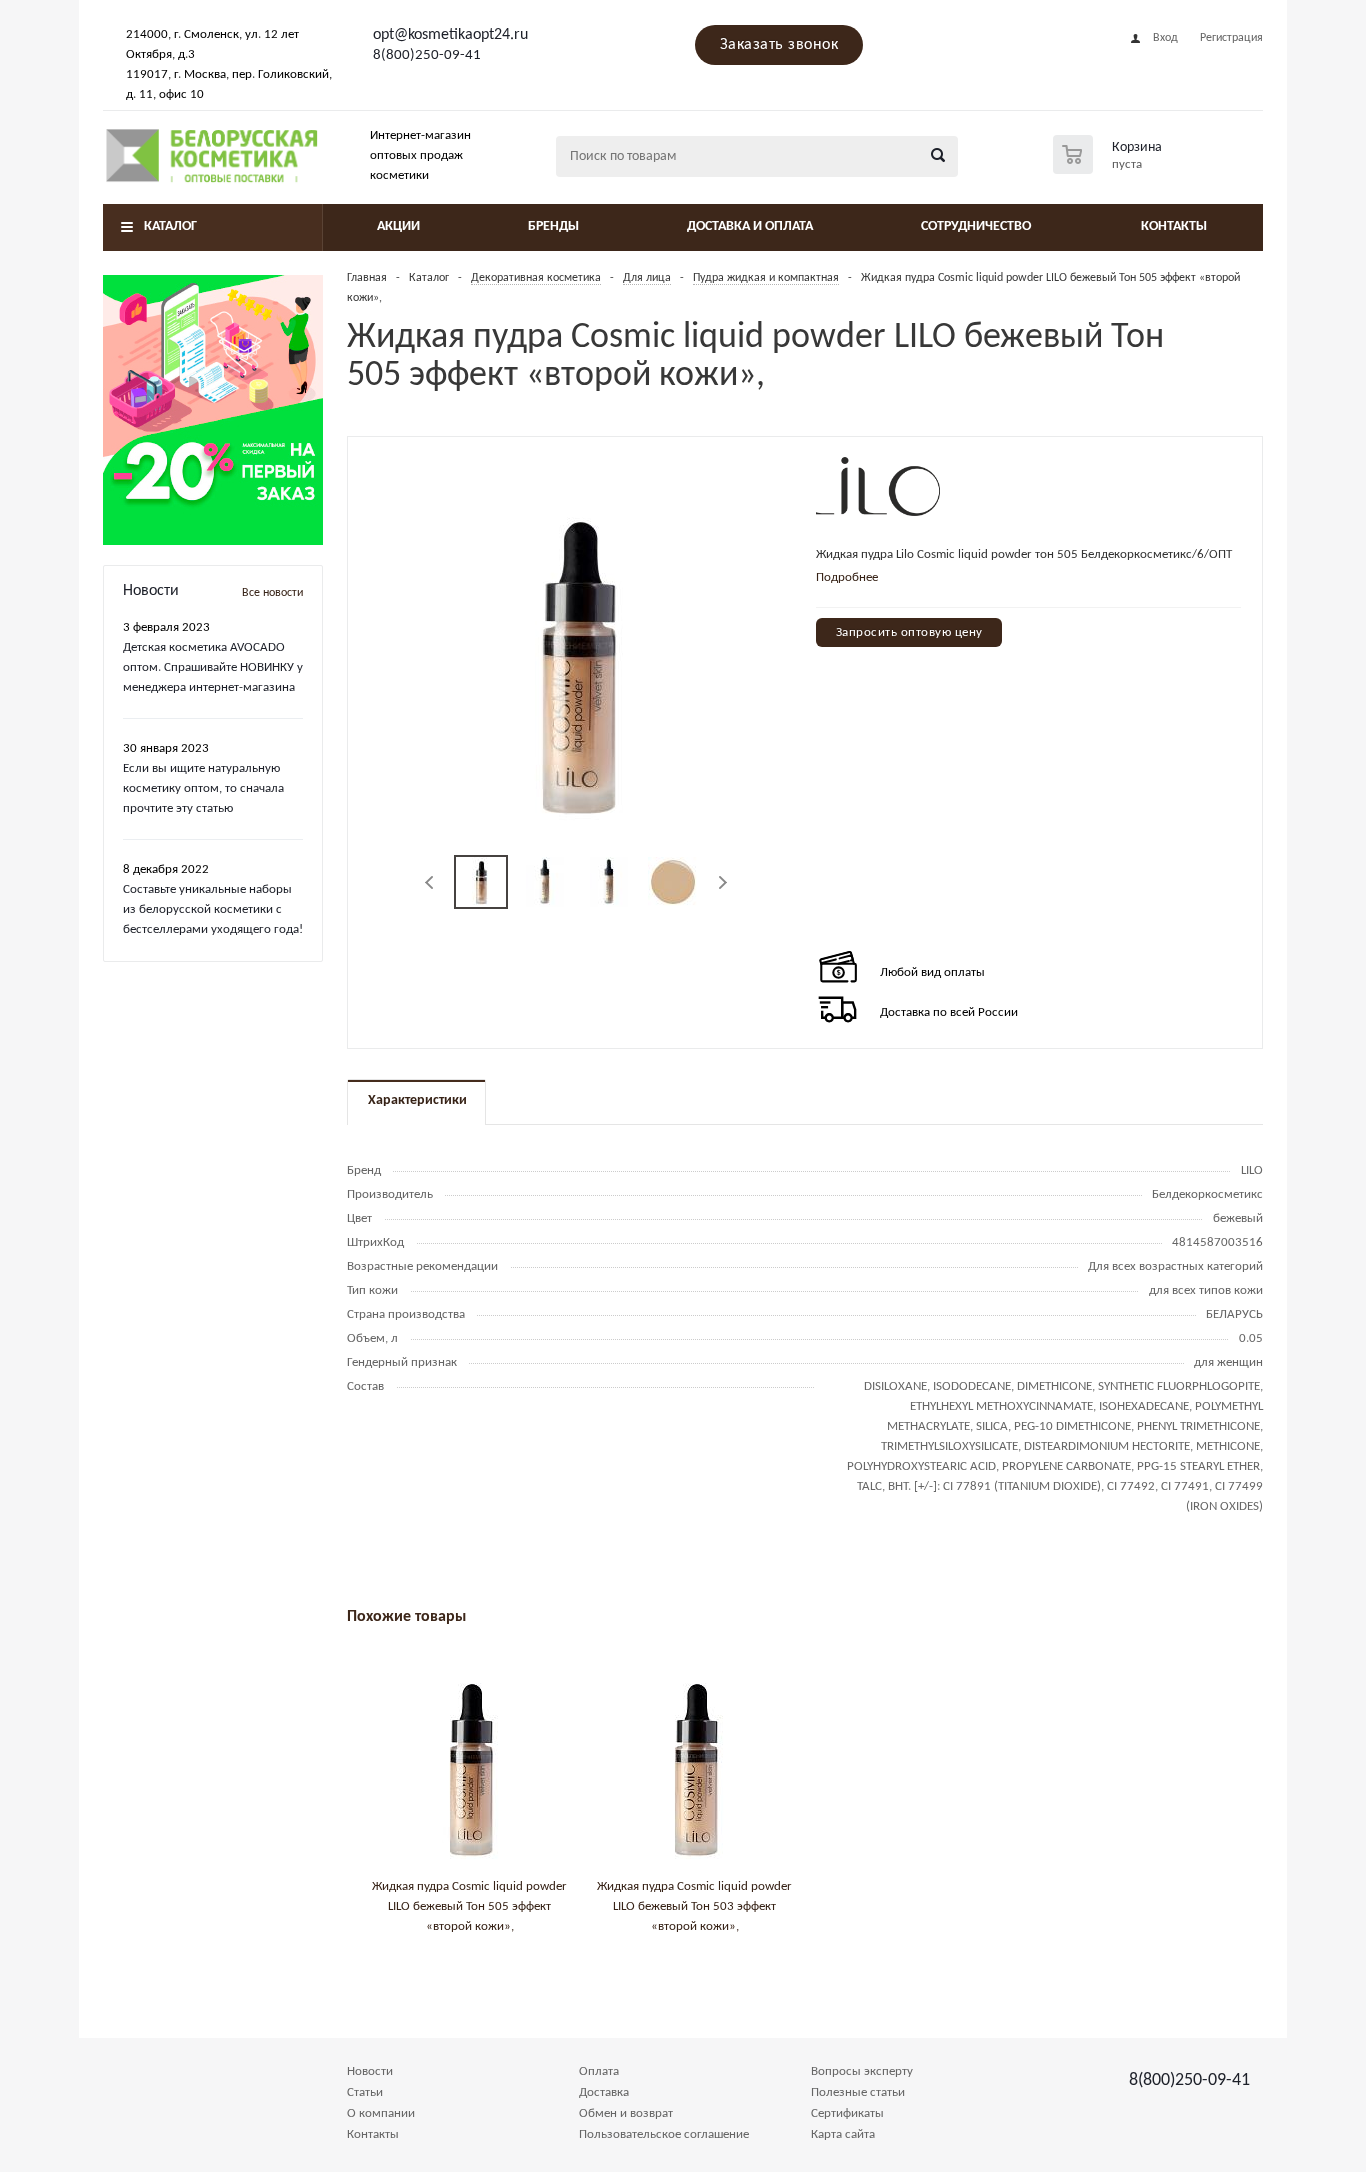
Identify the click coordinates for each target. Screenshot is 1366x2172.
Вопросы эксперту (862, 2071)
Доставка (604, 2092)
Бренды (553, 226)
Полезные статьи (858, 2092)
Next (722, 882)
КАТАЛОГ (170, 226)
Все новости (272, 593)
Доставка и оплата (750, 226)
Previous (430, 882)
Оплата (599, 2071)
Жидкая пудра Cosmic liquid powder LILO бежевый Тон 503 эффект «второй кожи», (694, 1906)
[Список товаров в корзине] (1110, 168)
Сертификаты (847, 2113)
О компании (381, 2113)
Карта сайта (843, 2134)
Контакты (1174, 226)
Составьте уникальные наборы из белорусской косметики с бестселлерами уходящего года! (213, 909)
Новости (370, 2071)
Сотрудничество (976, 226)
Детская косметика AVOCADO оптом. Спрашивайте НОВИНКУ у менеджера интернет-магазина (213, 667)
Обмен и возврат (626, 2113)
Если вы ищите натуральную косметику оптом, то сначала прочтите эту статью (203, 788)
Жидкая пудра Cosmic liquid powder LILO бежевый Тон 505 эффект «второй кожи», (469, 1906)
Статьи (365, 2092)
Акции (398, 226)
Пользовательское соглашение (664, 2134)
